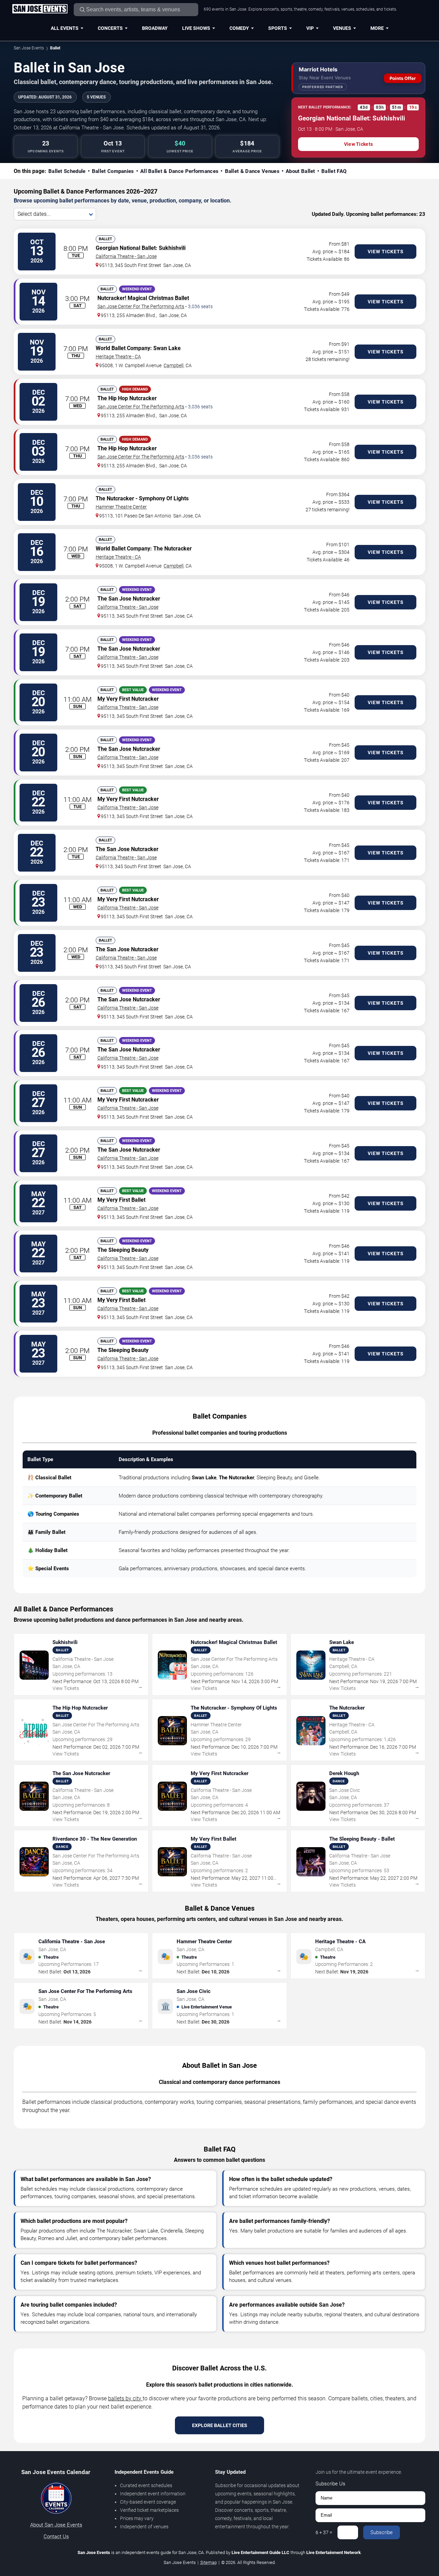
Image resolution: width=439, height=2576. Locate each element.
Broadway (155, 28)
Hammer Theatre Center (121, 507)
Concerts (110, 28)
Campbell (174, 365)
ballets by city (125, 2398)
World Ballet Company (123, 348)
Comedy (239, 28)
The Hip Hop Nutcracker (127, 398)
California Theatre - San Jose (126, 256)
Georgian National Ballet (126, 248)
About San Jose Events (56, 2525)
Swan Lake (167, 348)
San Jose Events (29, 48)
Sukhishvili (172, 248)
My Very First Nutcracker (128, 699)
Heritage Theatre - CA (118, 357)
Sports (278, 28)
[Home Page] (40, 9)
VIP (310, 28)
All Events (65, 28)
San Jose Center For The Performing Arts (141, 306)
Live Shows (196, 28)
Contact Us (56, 2537)
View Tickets (358, 144)
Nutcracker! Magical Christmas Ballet (143, 298)
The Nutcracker (115, 498)
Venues (342, 28)
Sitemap (209, 2562)
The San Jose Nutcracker (129, 599)
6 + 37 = (324, 2532)
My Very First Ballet (121, 1200)
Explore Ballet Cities (220, 2425)
